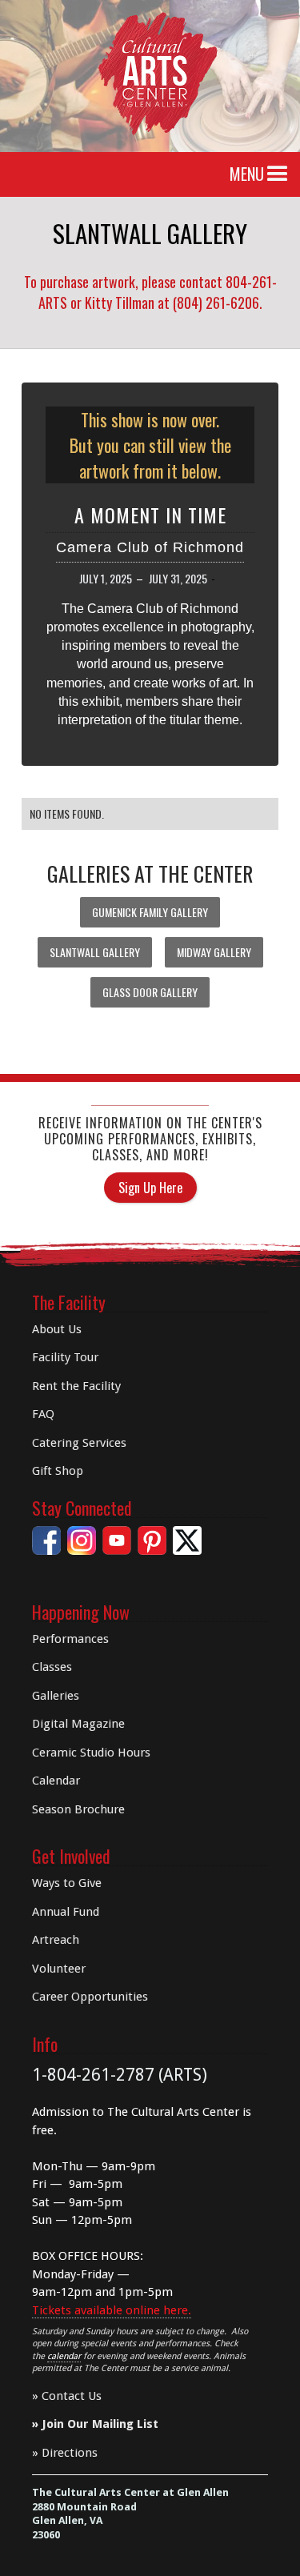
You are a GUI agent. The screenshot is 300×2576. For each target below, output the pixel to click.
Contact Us (72, 2396)
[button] (278, 174)
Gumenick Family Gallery (150, 912)
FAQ (43, 1414)
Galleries (56, 1696)
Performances (70, 1639)
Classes (52, 1667)
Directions (70, 2453)
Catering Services (79, 1443)
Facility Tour (65, 1357)
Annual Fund (66, 1912)
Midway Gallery (214, 952)
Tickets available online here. (112, 2310)
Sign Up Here (150, 1188)
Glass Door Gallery (150, 992)
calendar (64, 2356)
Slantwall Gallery (95, 952)
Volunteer (59, 1969)
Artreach (56, 1940)
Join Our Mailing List (100, 2424)
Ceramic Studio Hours (91, 1753)
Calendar (56, 1781)
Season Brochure (78, 1809)
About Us (57, 1329)
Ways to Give (67, 1883)
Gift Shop (58, 1471)
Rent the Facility (76, 1386)
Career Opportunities (90, 1997)
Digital (78, 1724)
